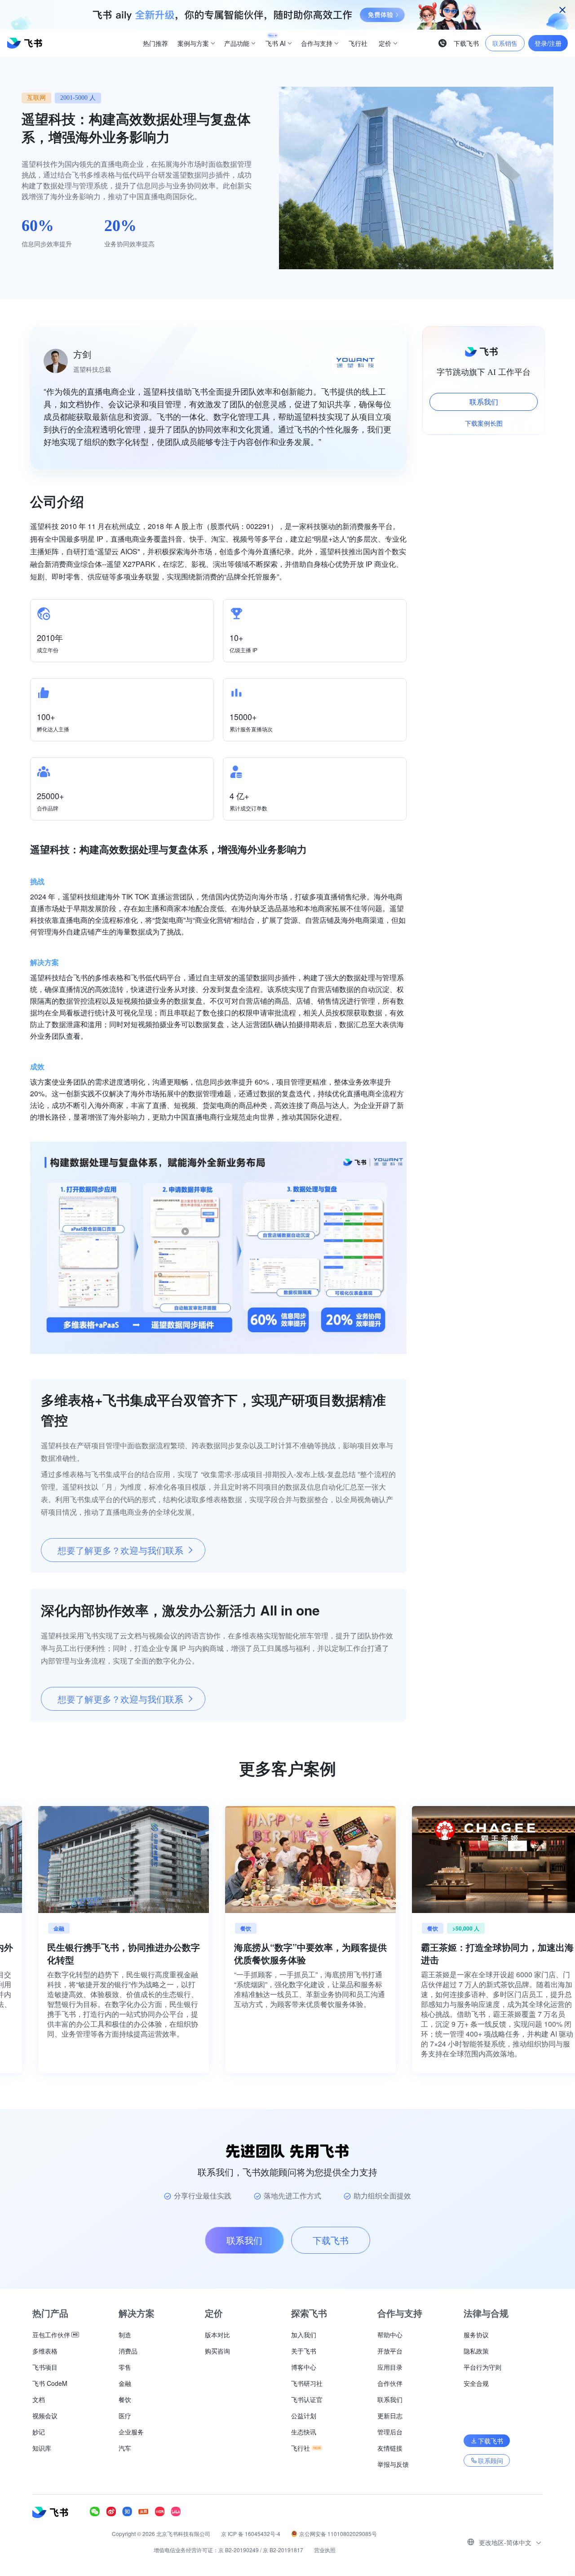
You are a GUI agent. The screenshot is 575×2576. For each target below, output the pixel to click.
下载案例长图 (484, 423)
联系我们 (484, 402)
